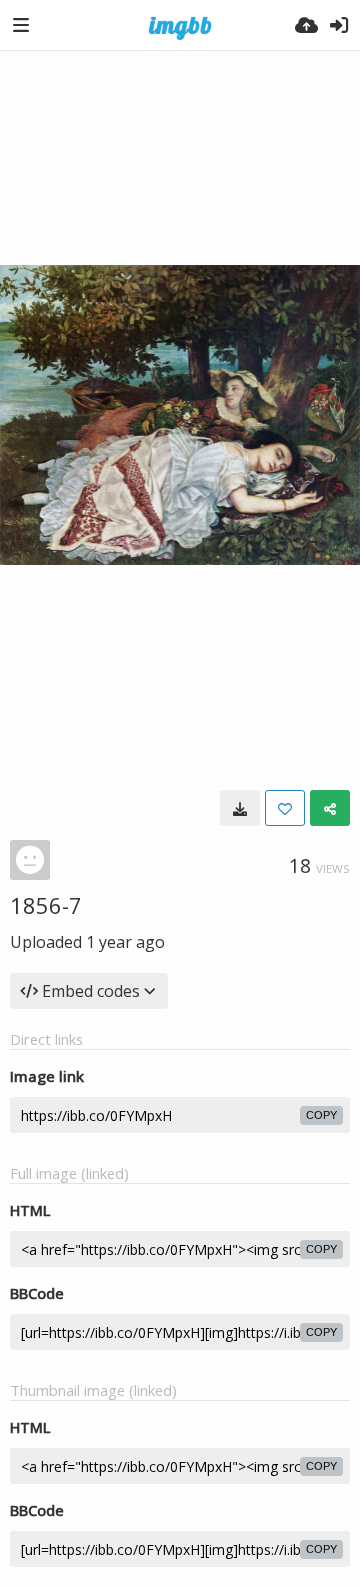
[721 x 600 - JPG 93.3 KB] (240, 808)
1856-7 (46, 905)
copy (321, 1115)
